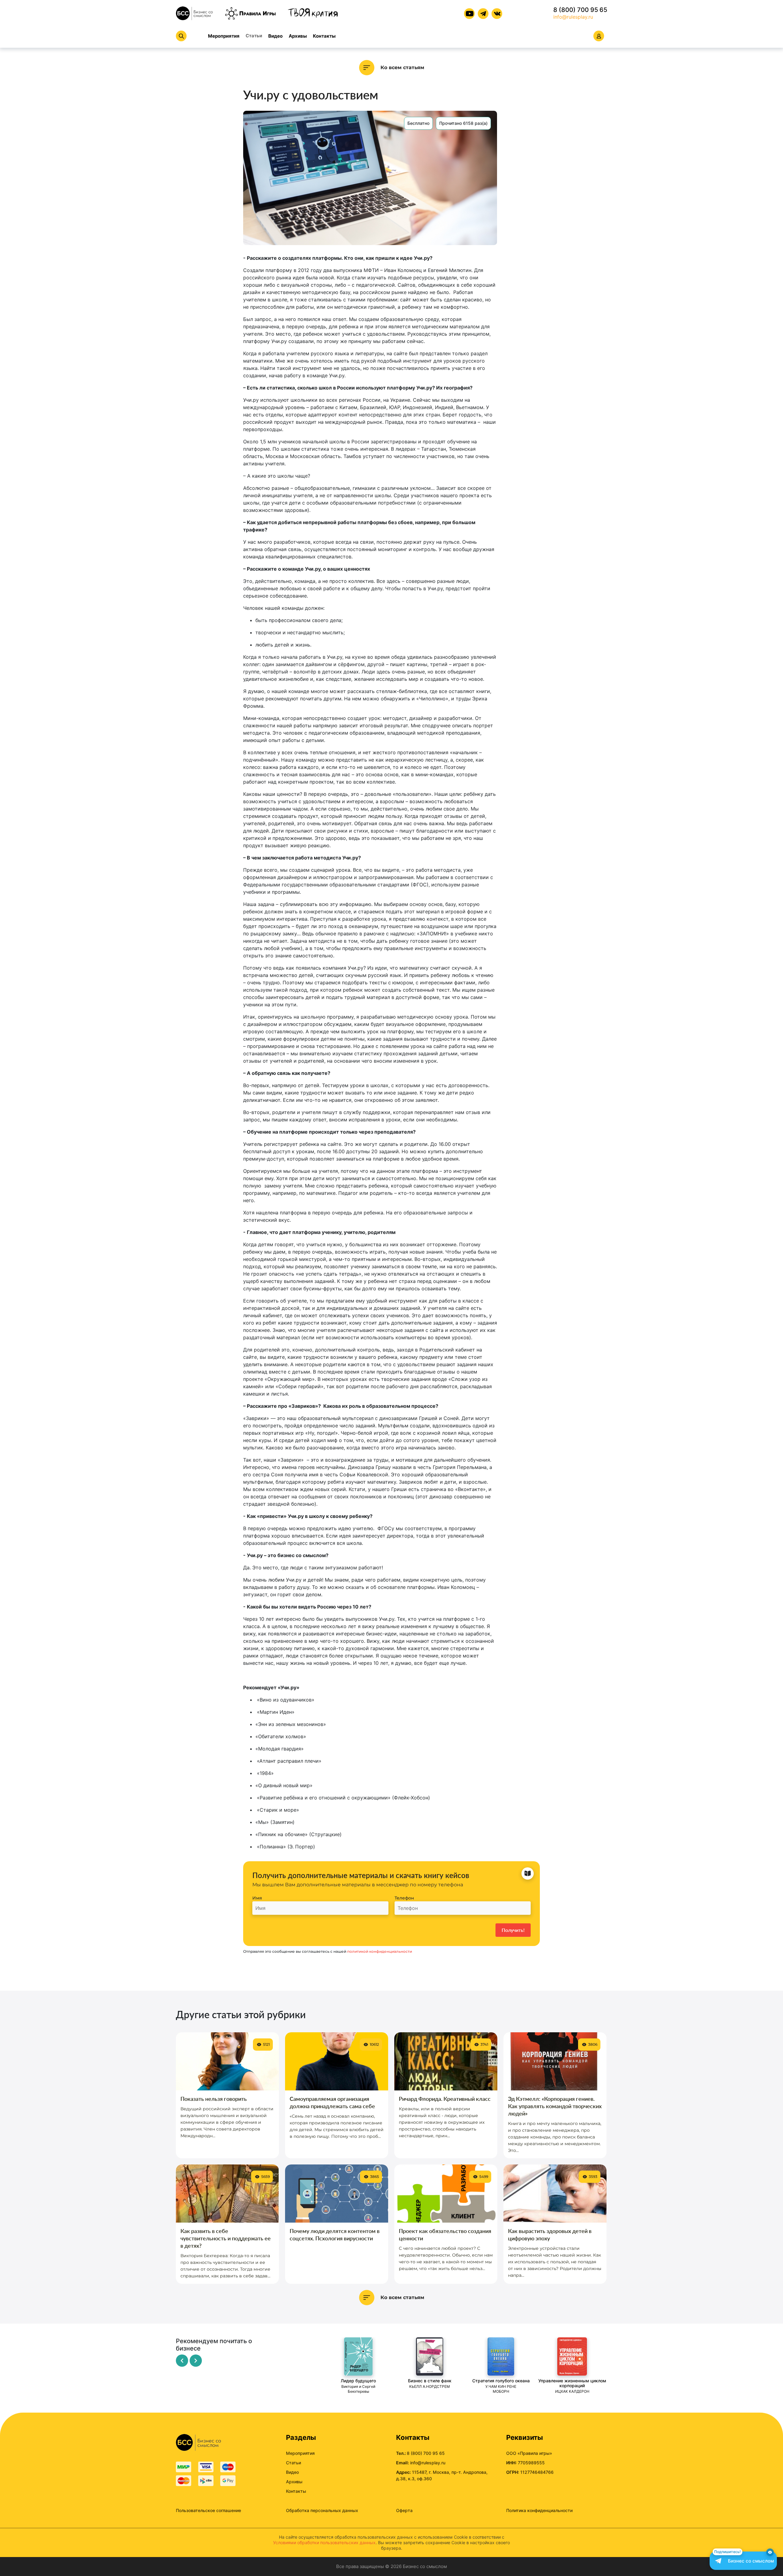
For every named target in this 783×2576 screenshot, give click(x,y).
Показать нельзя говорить (214, 2099)
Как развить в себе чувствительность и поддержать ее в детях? (226, 2238)
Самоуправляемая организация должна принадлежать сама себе (332, 2102)
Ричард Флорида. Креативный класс (445, 2099)
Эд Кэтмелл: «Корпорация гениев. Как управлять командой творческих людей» (555, 2106)
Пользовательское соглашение (208, 2510)
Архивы (298, 36)
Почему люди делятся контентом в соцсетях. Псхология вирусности (335, 2235)
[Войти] (599, 36)
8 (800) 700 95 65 (580, 10)
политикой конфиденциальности (380, 1951)
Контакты (324, 36)
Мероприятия (224, 36)
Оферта (404, 2510)
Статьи (254, 36)
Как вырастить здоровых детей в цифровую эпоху (550, 2235)
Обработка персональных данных (322, 2510)
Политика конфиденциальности (539, 2510)
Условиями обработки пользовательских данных (324, 2542)
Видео (275, 36)
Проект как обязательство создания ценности (445, 2235)
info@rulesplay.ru (573, 17)
